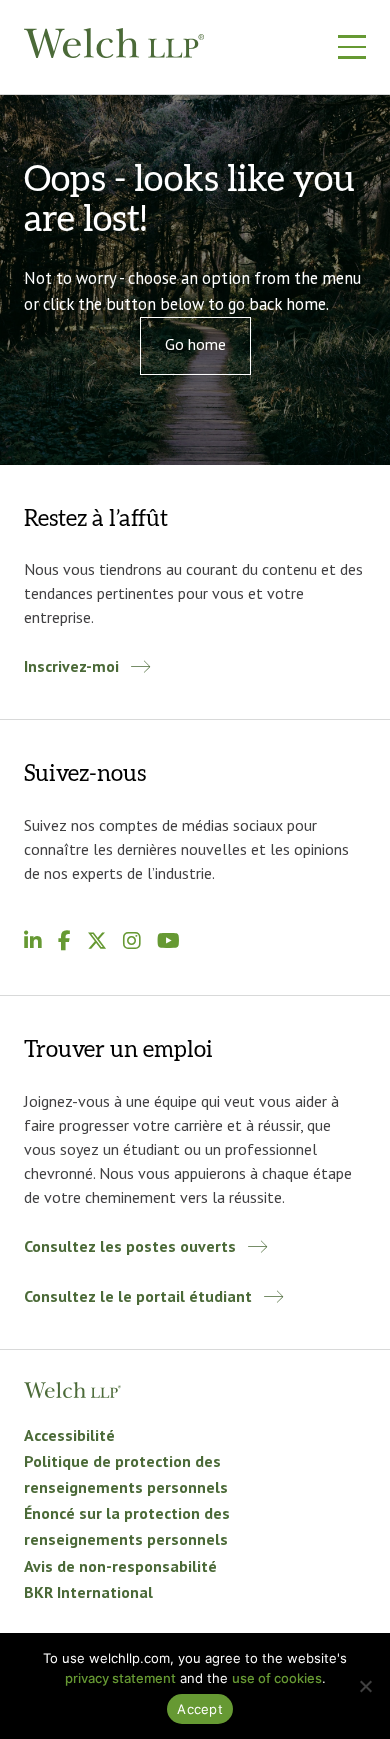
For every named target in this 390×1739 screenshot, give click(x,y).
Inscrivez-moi (71, 666)
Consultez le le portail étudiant (138, 1296)
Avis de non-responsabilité (120, 1566)
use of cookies (277, 1678)
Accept (200, 1709)
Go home (195, 344)
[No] (365, 1686)
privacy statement (120, 1678)
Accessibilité (71, 1435)
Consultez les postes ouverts (130, 1246)
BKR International (88, 1592)
